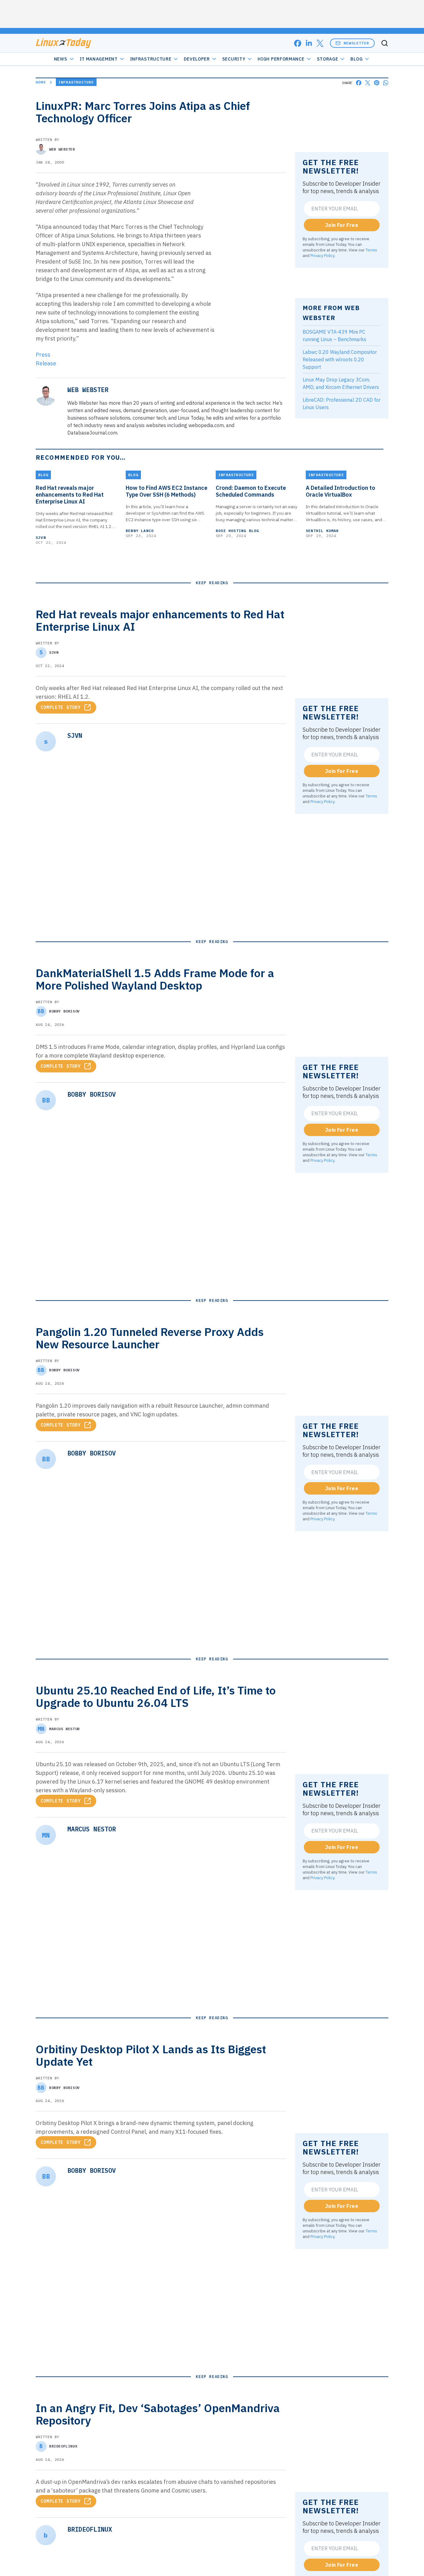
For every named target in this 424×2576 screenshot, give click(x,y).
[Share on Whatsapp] (386, 83)
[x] (320, 43)
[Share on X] (368, 83)
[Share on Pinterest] (377, 83)
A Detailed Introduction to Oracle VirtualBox (341, 491)
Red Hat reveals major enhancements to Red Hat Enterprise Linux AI (70, 495)
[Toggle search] (385, 43)
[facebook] (298, 43)
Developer (197, 59)
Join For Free (342, 225)
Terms (371, 250)
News (61, 59)
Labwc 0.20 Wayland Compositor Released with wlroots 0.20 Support (340, 359)
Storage (328, 59)
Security (234, 59)
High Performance (281, 59)
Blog (356, 59)
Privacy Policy (322, 255)
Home (41, 82)
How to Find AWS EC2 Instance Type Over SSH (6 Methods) (167, 491)
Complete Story (61, 707)
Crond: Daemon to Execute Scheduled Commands (251, 491)
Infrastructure (151, 59)
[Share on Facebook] (359, 83)
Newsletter (356, 43)
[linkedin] (309, 43)
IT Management (99, 59)
